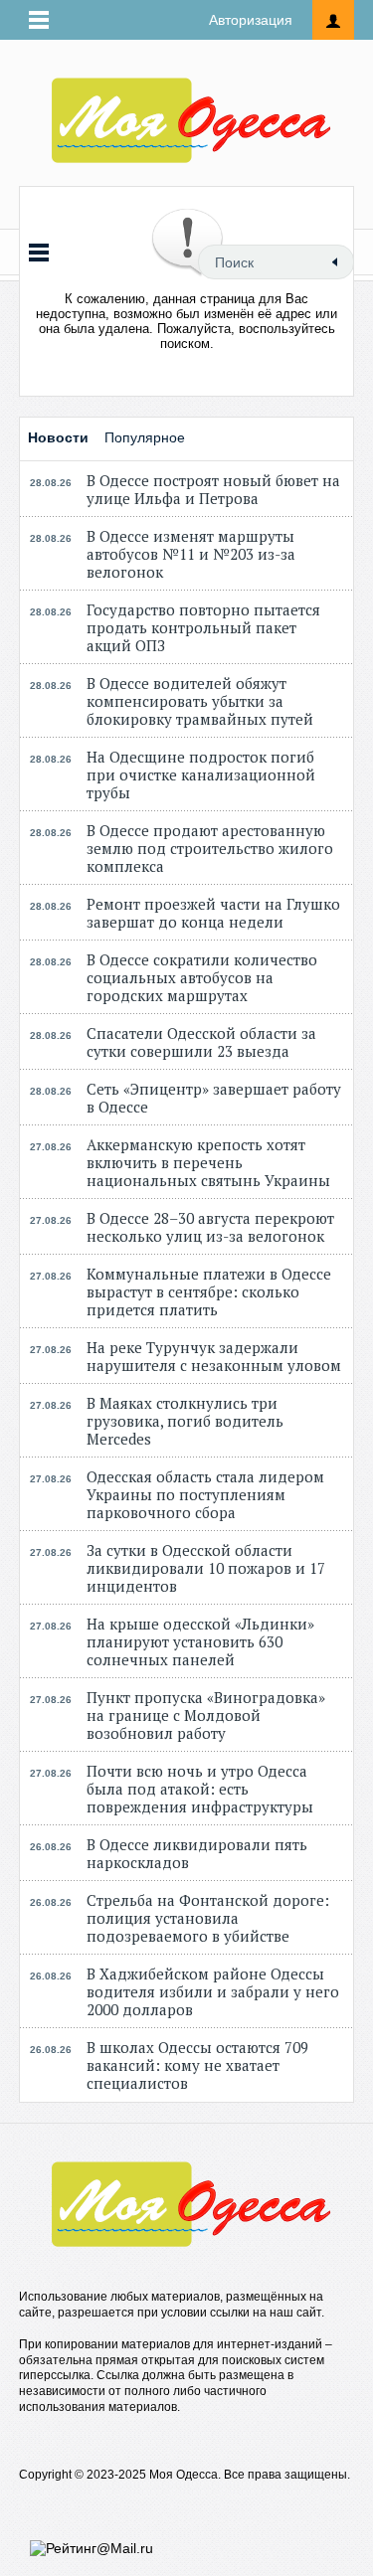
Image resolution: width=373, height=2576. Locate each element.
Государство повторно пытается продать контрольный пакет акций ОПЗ (203, 627)
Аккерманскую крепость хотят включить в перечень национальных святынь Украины (208, 1162)
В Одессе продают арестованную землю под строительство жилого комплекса (210, 848)
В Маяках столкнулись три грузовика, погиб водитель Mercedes (185, 1421)
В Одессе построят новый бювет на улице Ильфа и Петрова (213, 489)
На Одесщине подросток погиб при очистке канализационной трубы (201, 774)
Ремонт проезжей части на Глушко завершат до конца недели (213, 913)
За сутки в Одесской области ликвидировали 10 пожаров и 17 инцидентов (206, 1568)
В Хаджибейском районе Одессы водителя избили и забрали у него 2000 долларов (213, 1991)
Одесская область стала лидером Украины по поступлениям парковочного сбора (205, 1494)
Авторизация (251, 20)
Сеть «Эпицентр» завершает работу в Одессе (214, 1098)
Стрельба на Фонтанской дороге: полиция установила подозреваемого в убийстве (208, 1918)
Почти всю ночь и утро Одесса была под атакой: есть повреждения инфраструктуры (200, 1789)
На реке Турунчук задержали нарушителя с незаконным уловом (214, 1356)
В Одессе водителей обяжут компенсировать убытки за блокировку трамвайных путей (200, 701)
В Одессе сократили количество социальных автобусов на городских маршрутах (202, 977)
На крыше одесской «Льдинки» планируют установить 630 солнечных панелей (200, 1641)
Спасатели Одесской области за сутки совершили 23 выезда (201, 1042)
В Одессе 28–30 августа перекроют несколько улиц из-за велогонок (210, 1227)
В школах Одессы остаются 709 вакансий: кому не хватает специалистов (197, 2065)
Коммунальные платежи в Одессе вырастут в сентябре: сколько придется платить (209, 1291)
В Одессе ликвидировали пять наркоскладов (197, 1853)
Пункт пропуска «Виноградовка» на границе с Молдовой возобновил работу (206, 1715)
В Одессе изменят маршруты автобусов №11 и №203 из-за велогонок (191, 554)
